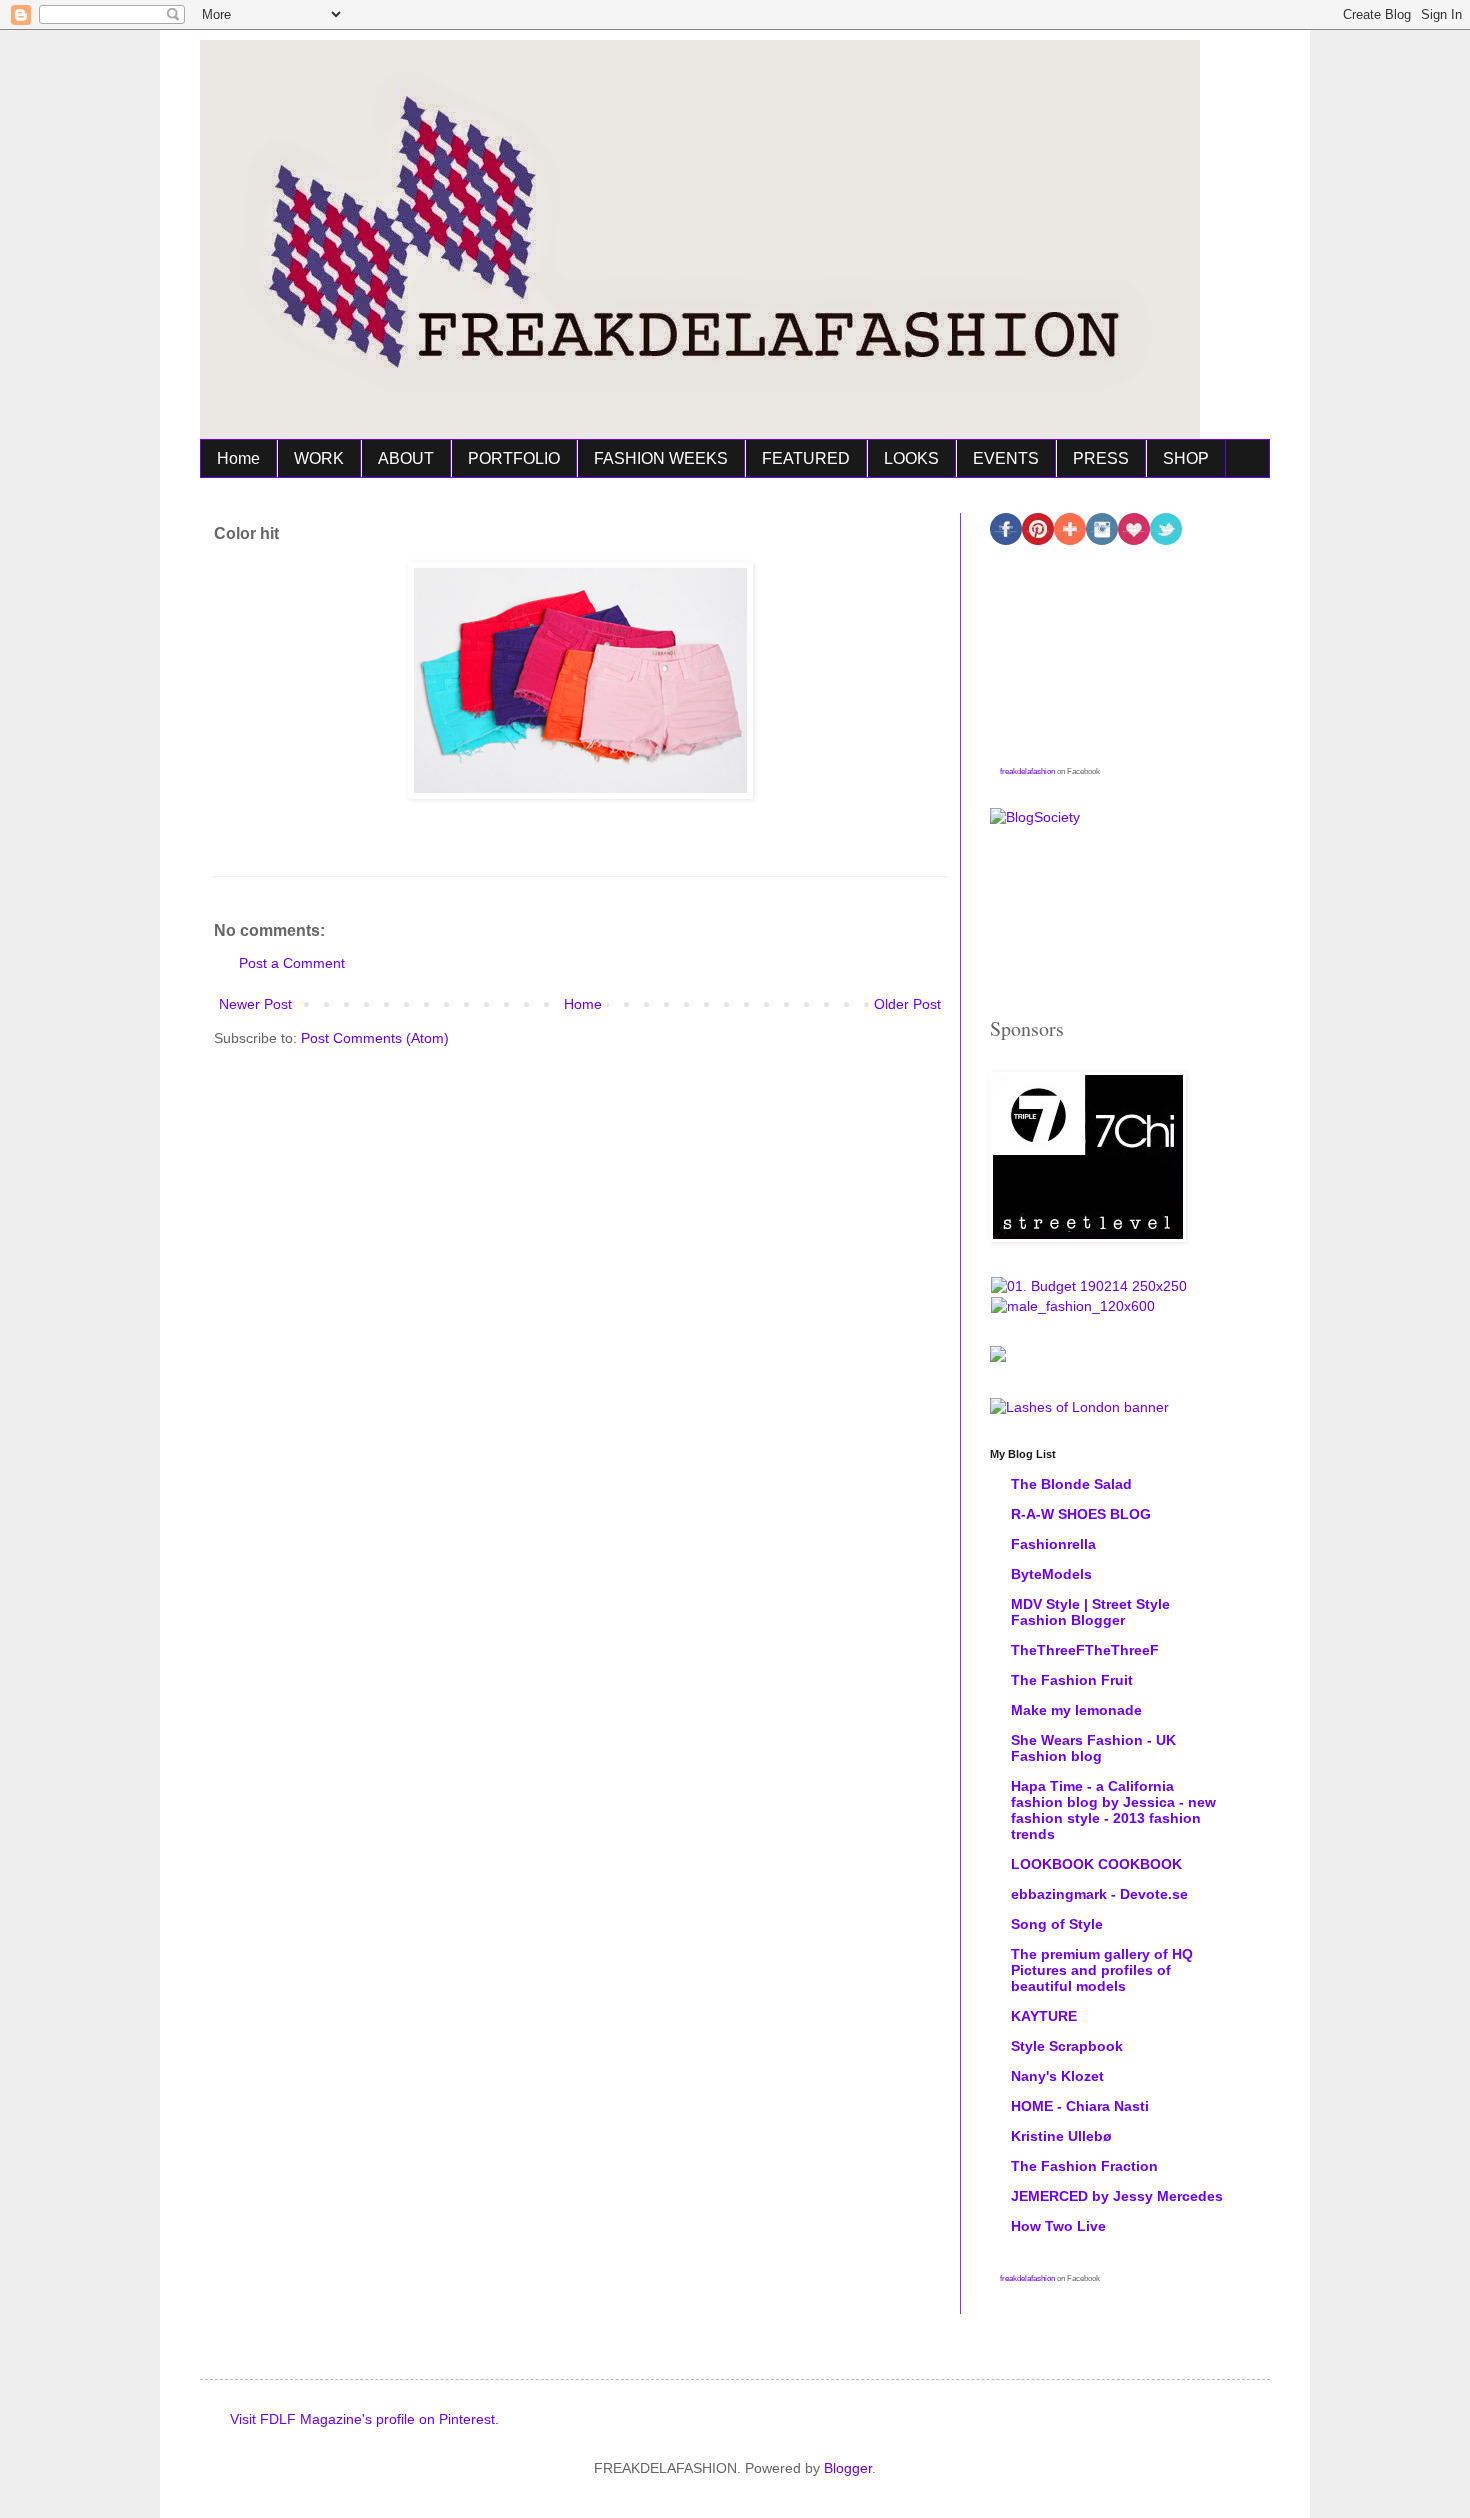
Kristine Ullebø (1061, 2136)
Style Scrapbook (1067, 2046)
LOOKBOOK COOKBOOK (1096, 1864)
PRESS (1101, 458)
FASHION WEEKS (661, 458)
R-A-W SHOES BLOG (1081, 1514)
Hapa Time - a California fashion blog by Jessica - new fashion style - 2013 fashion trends (1113, 1810)
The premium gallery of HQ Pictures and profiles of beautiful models (1102, 1970)
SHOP (1186, 458)
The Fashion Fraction (1084, 2166)
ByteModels (1051, 1574)
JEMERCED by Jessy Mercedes (1117, 2196)
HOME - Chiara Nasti (1080, 2106)
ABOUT (406, 458)
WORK (319, 458)
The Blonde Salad (1071, 1484)
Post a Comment (292, 963)
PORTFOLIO (514, 458)
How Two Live (1058, 2226)
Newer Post (255, 1004)
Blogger (848, 2468)
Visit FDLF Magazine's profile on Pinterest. (364, 2419)
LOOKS (911, 458)
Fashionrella (1053, 1544)
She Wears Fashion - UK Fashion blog (1093, 1748)
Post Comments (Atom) (375, 1038)
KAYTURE (1044, 2016)
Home (238, 458)
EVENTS (1006, 458)
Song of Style (1057, 1924)
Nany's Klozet (1057, 2076)
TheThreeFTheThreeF (1085, 1650)
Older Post (907, 1004)
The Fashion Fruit (1072, 1680)
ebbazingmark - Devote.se (1099, 1894)
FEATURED (806, 458)
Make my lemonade (1076, 1710)
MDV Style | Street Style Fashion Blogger (1090, 1612)
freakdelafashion (1027, 771)
